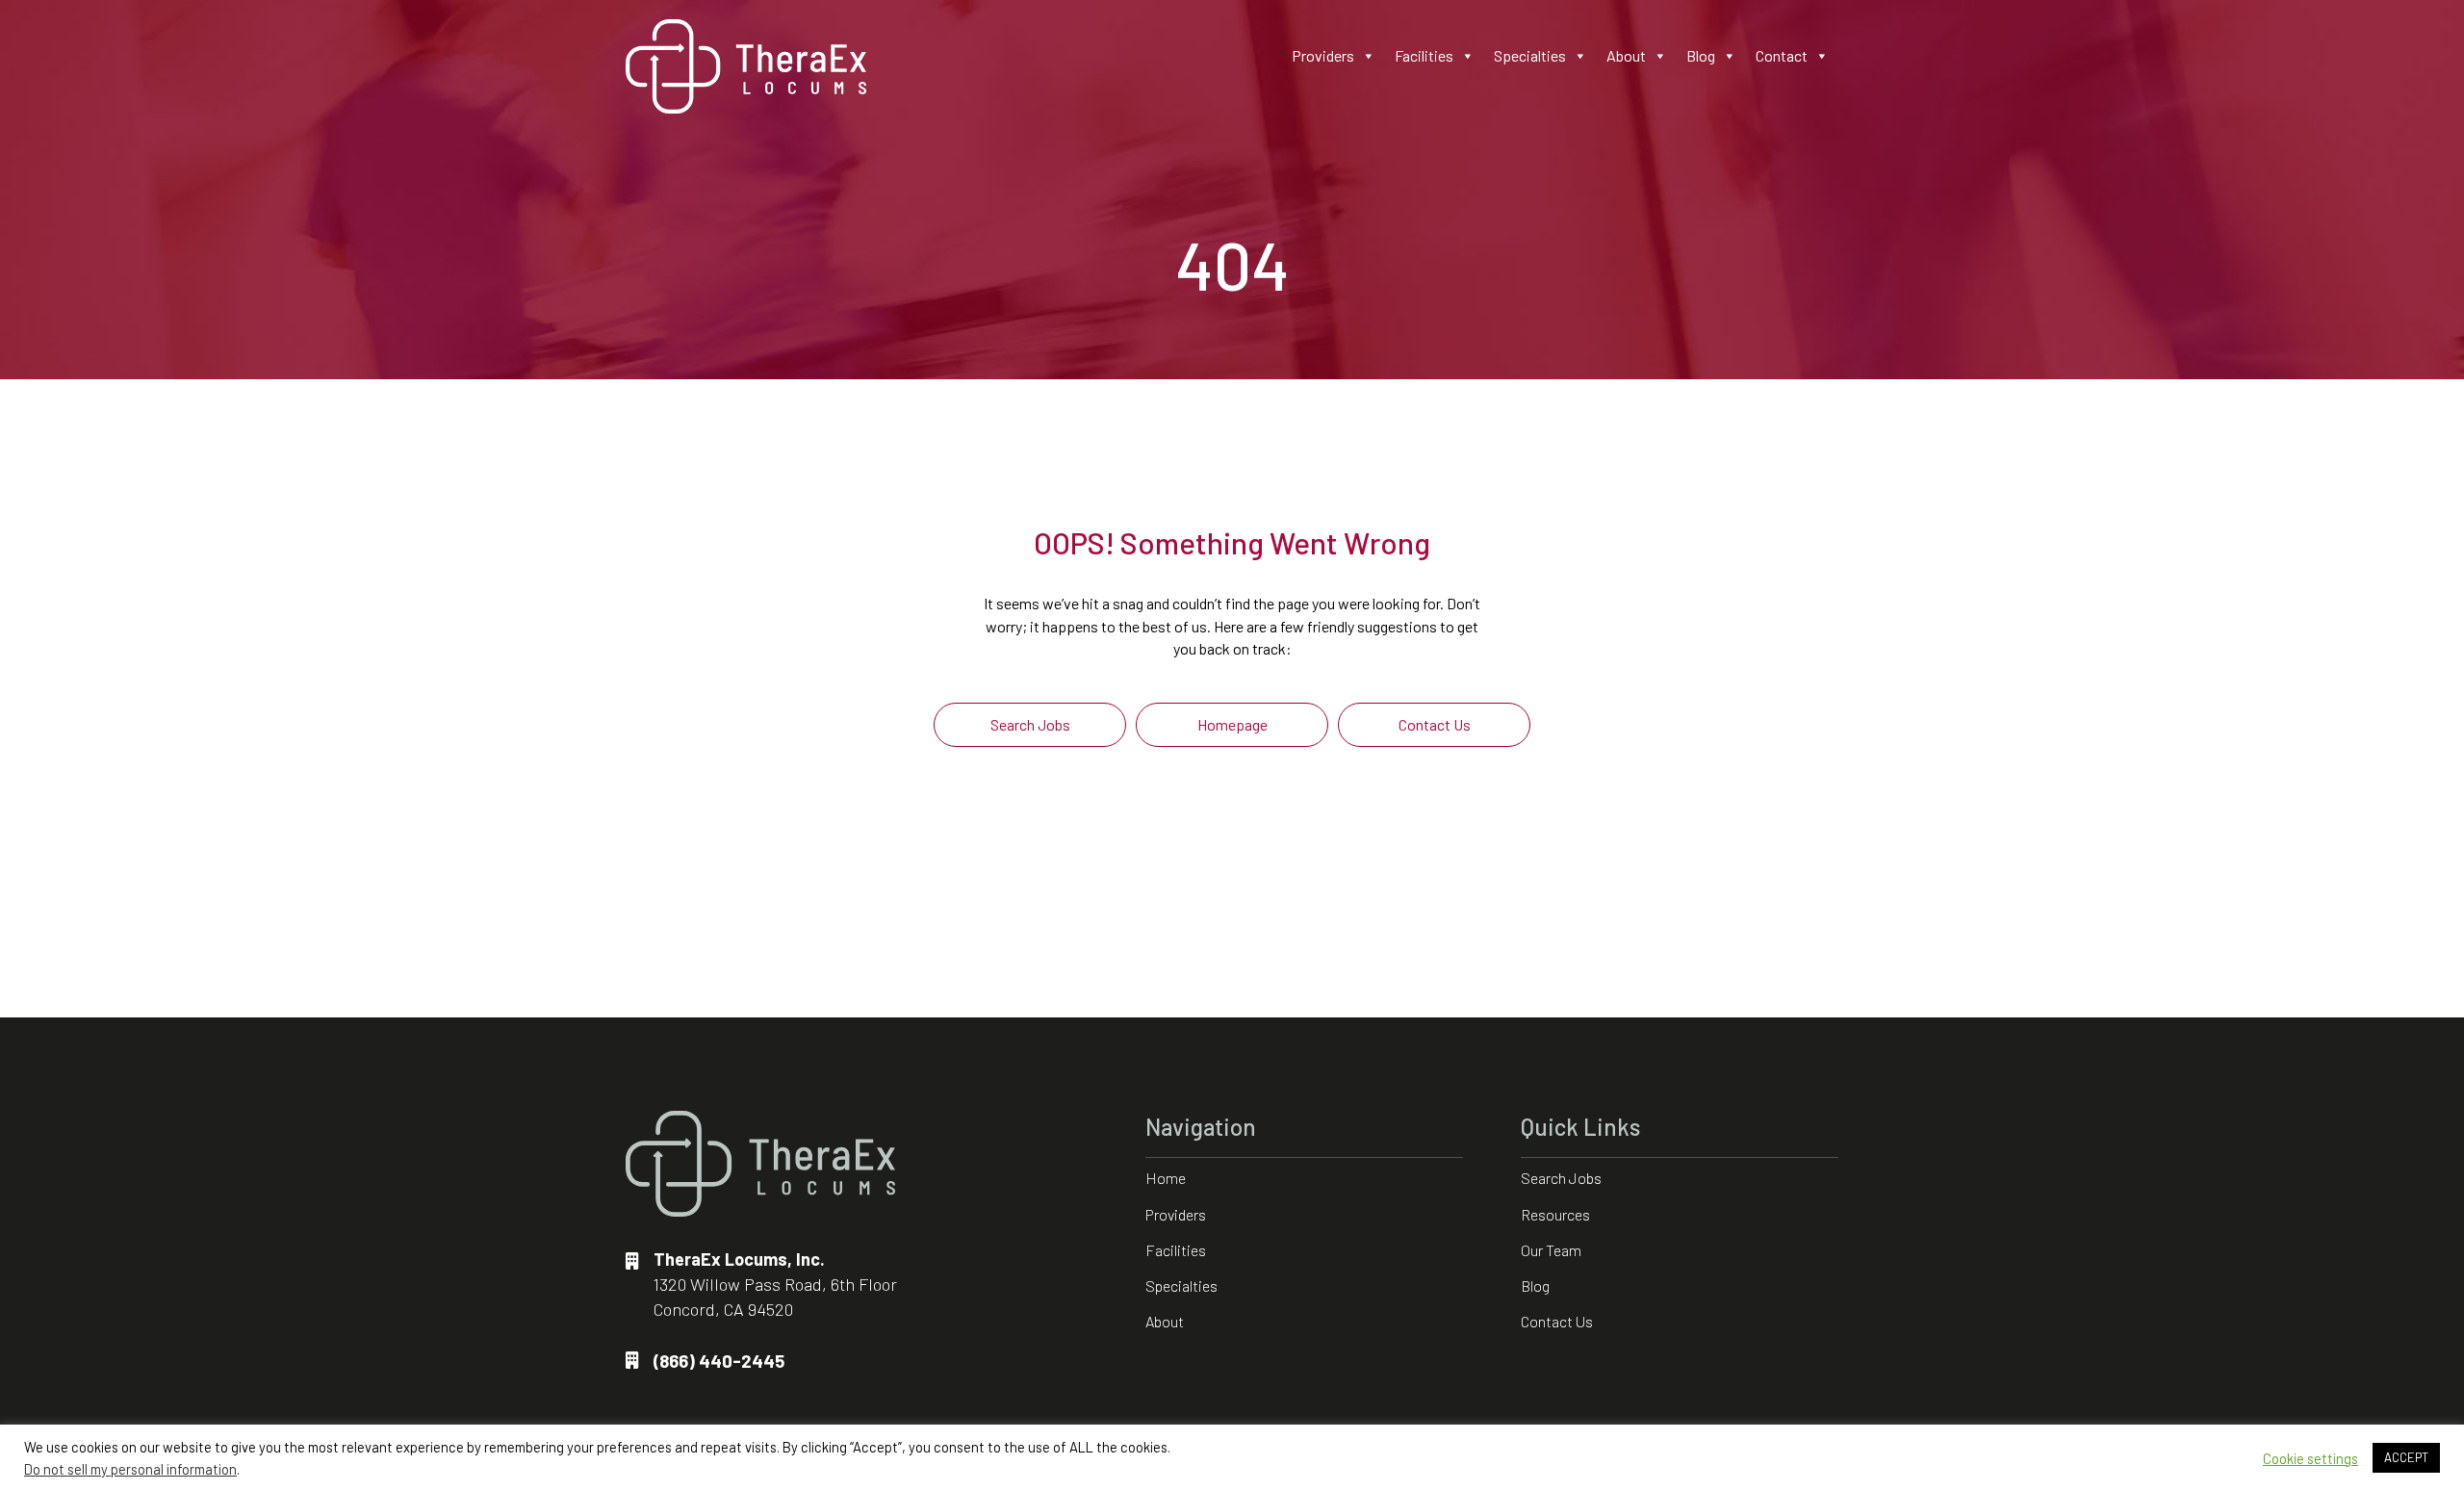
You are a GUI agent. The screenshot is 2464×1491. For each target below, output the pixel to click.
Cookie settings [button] (2310, 1458)
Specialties (1530, 55)
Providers (1323, 55)
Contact (1782, 55)
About (1626, 55)
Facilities (1424, 55)
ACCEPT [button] (2406, 1457)
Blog (1701, 55)
